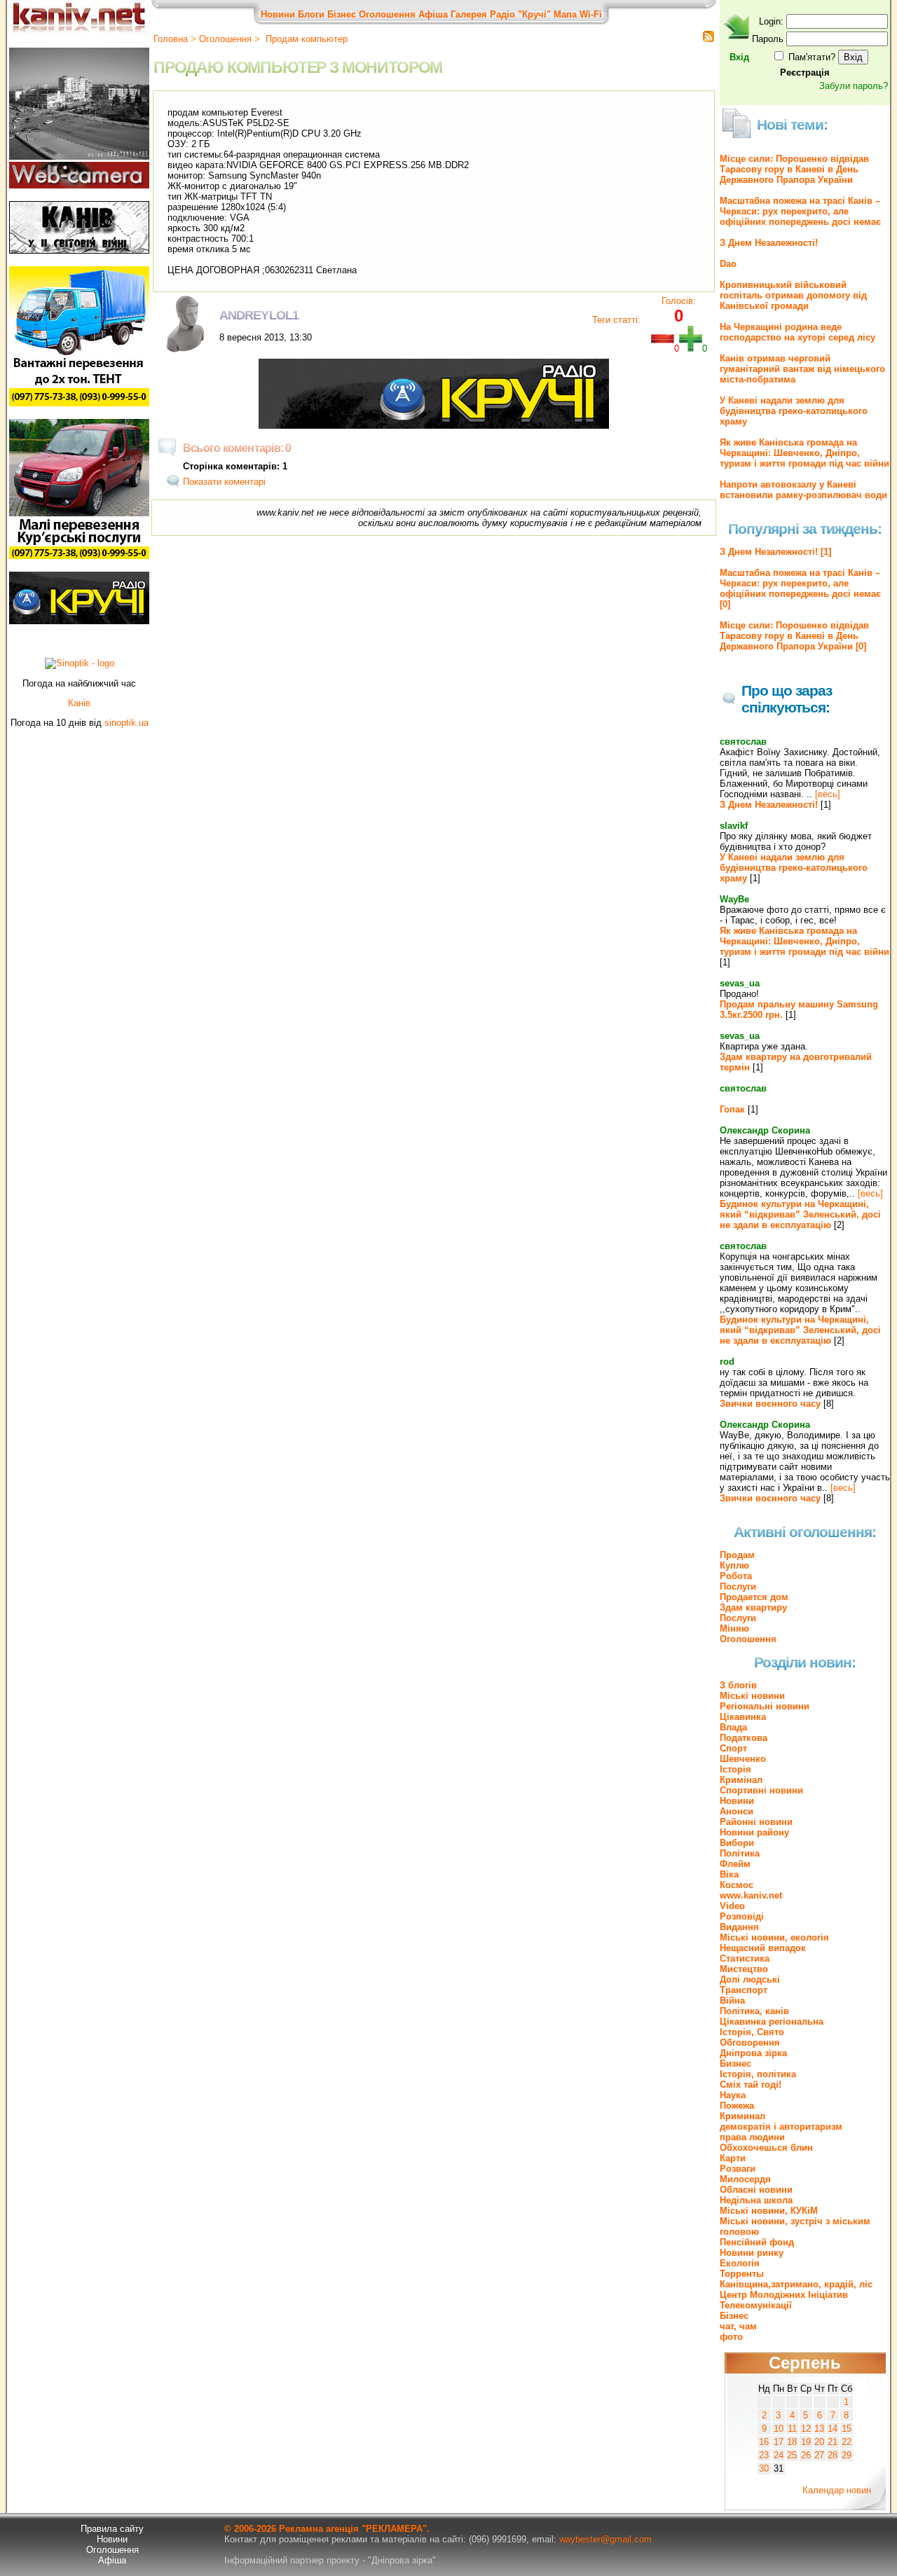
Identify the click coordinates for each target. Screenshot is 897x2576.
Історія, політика (758, 2074)
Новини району (754, 1832)
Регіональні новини (765, 1706)
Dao (728, 264)
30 (764, 2468)
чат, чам (738, 2326)
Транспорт (744, 1990)
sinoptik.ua (126, 723)
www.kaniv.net (751, 1895)
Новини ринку (752, 2253)
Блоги (311, 14)
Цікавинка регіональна (772, 2021)
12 (806, 2429)
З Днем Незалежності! (769, 243)
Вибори (737, 1843)
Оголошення (387, 14)
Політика (740, 1853)
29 (847, 2455)
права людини (752, 2137)
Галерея (469, 14)
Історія (735, 1769)
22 (847, 2442)
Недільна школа (756, 2200)
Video (732, 1906)
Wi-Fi (591, 14)
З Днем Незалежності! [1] (775, 552)
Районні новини (756, 1822)
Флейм (735, 1864)
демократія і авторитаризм (781, 2127)
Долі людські (750, 1979)
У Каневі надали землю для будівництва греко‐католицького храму (794, 411)
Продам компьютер (305, 39)
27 (819, 2455)
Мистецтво (744, 1969)
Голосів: (679, 301)
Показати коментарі (224, 482)
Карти (733, 2158)
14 (833, 2429)
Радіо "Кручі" (520, 14)
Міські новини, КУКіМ (769, 2211)
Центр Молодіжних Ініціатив (784, 2295)
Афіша (433, 14)
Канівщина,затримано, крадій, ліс (796, 2284)
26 (806, 2455)
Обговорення (750, 2043)
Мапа (565, 14)
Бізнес (342, 14)
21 (833, 2442)
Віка (729, 1874)
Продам (737, 1555)
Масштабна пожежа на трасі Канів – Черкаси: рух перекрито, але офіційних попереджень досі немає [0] (800, 588)
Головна (171, 39)
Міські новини (752, 1696)
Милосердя (745, 2179)
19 (806, 2442)
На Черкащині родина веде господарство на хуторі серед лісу (797, 332)
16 (764, 2442)
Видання (739, 1927)
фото (731, 2337)
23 (764, 2455)
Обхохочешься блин (766, 2148)
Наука (733, 2095)
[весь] (828, 794)
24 (779, 2455)
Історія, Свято (752, 2032)
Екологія (740, 2263)
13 (819, 2429)
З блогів (738, 1685)
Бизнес (735, 2064)
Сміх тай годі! (751, 2085)
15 (847, 2429)
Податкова (744, 1738)
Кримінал (741, 1780)
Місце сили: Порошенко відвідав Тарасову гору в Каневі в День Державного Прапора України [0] (794, 636)
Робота (736, 1576)
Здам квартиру (753, 1607)
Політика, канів (754, 2011)
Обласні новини (756, 2190)
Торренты (742, 2274)
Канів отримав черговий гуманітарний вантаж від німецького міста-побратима (802, 369)
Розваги (738, 2169)
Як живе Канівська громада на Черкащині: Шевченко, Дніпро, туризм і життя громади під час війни (804, 453)
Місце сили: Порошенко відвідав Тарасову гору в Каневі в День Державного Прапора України (794, 169)
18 (792, 2442)
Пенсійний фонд (757, 2242)
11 (792, 2429)
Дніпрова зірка (753, 2053)
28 (833, 2455)
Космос (737, 1885)
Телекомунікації (756, 2305)
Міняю (734, 1628)
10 (779, 2429)
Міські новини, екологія (774, 1937)
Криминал (742, 2116)
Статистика (745, 1958)
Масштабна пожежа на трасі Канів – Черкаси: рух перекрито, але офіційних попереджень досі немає (800, 211)
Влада (733, 1727)
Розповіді (742, 1916)
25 (792, 2455)
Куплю (734, 1565)
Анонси (737, 1811)
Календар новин (837, 2490)
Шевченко (743, 1759)
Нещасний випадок (763, 1948)
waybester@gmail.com (605, 2539)
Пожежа (737, 2106)
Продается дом (754, 1597)
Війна (732, 2000)
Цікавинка (743, 1717)
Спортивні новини (761, 1790)
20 (819, 2442)
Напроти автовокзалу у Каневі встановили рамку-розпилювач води (803, 490)
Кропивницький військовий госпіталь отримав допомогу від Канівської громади (793, 295)
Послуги (738, 1586)
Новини (278, 14)
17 (779, 2442)
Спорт (733, 1748)
